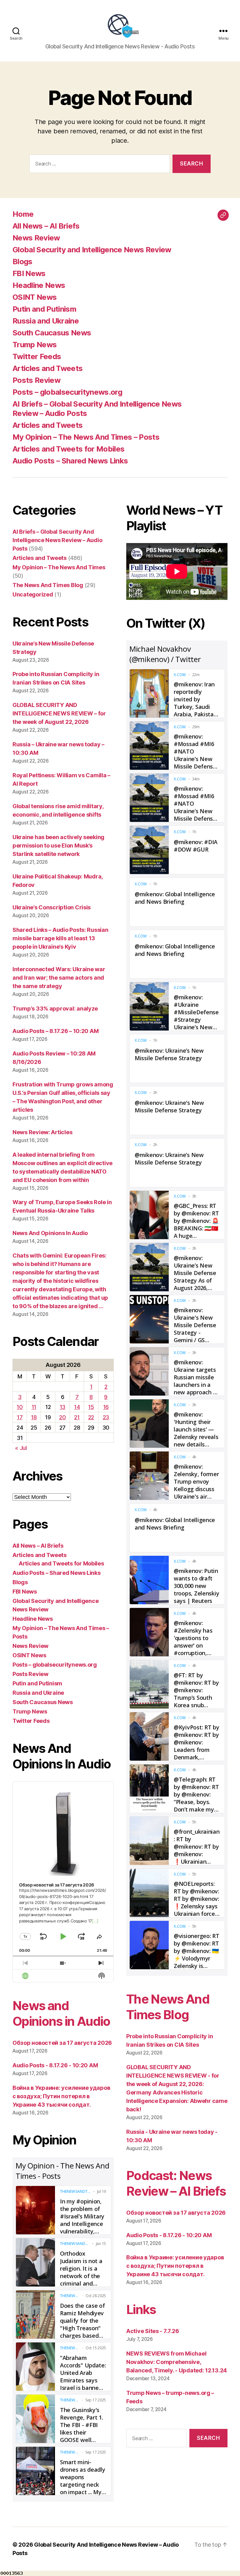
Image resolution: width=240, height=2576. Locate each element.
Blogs (22, 262)
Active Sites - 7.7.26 (152, 2331)
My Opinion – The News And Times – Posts (86, 437)
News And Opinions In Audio (50, 1233)
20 (62, 1417)
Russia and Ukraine (46, 321)
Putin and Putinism (44, 309)
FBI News (29, 273)
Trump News (35, 345)
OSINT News (35, 297)
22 (91, 1417)
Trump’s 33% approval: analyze (55, 1009)
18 (34, 1417)
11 (34, 1407)
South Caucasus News (52, 333)
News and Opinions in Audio (61, 2013)
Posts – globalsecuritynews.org (67, 392)
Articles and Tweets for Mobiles (68, 449)
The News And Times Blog (48, 585)
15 (91, 1407)
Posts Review (36, 380)
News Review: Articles (42, 1132)
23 (106, 1417)
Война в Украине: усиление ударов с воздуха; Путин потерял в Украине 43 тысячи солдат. (61, 2096)
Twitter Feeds (37, 356)
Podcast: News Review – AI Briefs (176, 2183)
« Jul (21, 1448)
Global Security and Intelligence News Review (92, 250)
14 (77, 1407)
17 (20, 1417)
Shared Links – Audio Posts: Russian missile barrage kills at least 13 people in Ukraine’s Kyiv (60, 938)
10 (20, 1407)
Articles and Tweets (47, 368)
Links (141, 2309)
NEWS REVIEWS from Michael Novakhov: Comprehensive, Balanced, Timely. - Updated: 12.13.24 (177, 2362)
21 (77, 1417)
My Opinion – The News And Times (59, 567)
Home (23, 214)
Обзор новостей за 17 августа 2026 (62, 2043)
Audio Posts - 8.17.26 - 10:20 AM (55, 2065)
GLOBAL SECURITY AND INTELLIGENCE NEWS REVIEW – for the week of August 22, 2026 (59, 713)
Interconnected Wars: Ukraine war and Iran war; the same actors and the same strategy (59, 978)
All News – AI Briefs (46, 226)
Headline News (39, 285)
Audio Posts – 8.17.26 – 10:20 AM (55, 1031)
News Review (36, 238)
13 (62, 1407)
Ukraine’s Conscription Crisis (52, 907)
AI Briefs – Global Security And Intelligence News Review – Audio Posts (57, 540)
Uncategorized (33, 594)
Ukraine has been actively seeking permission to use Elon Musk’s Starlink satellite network (58, 845)
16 (106, 1407)
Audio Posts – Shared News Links (70, 461)
